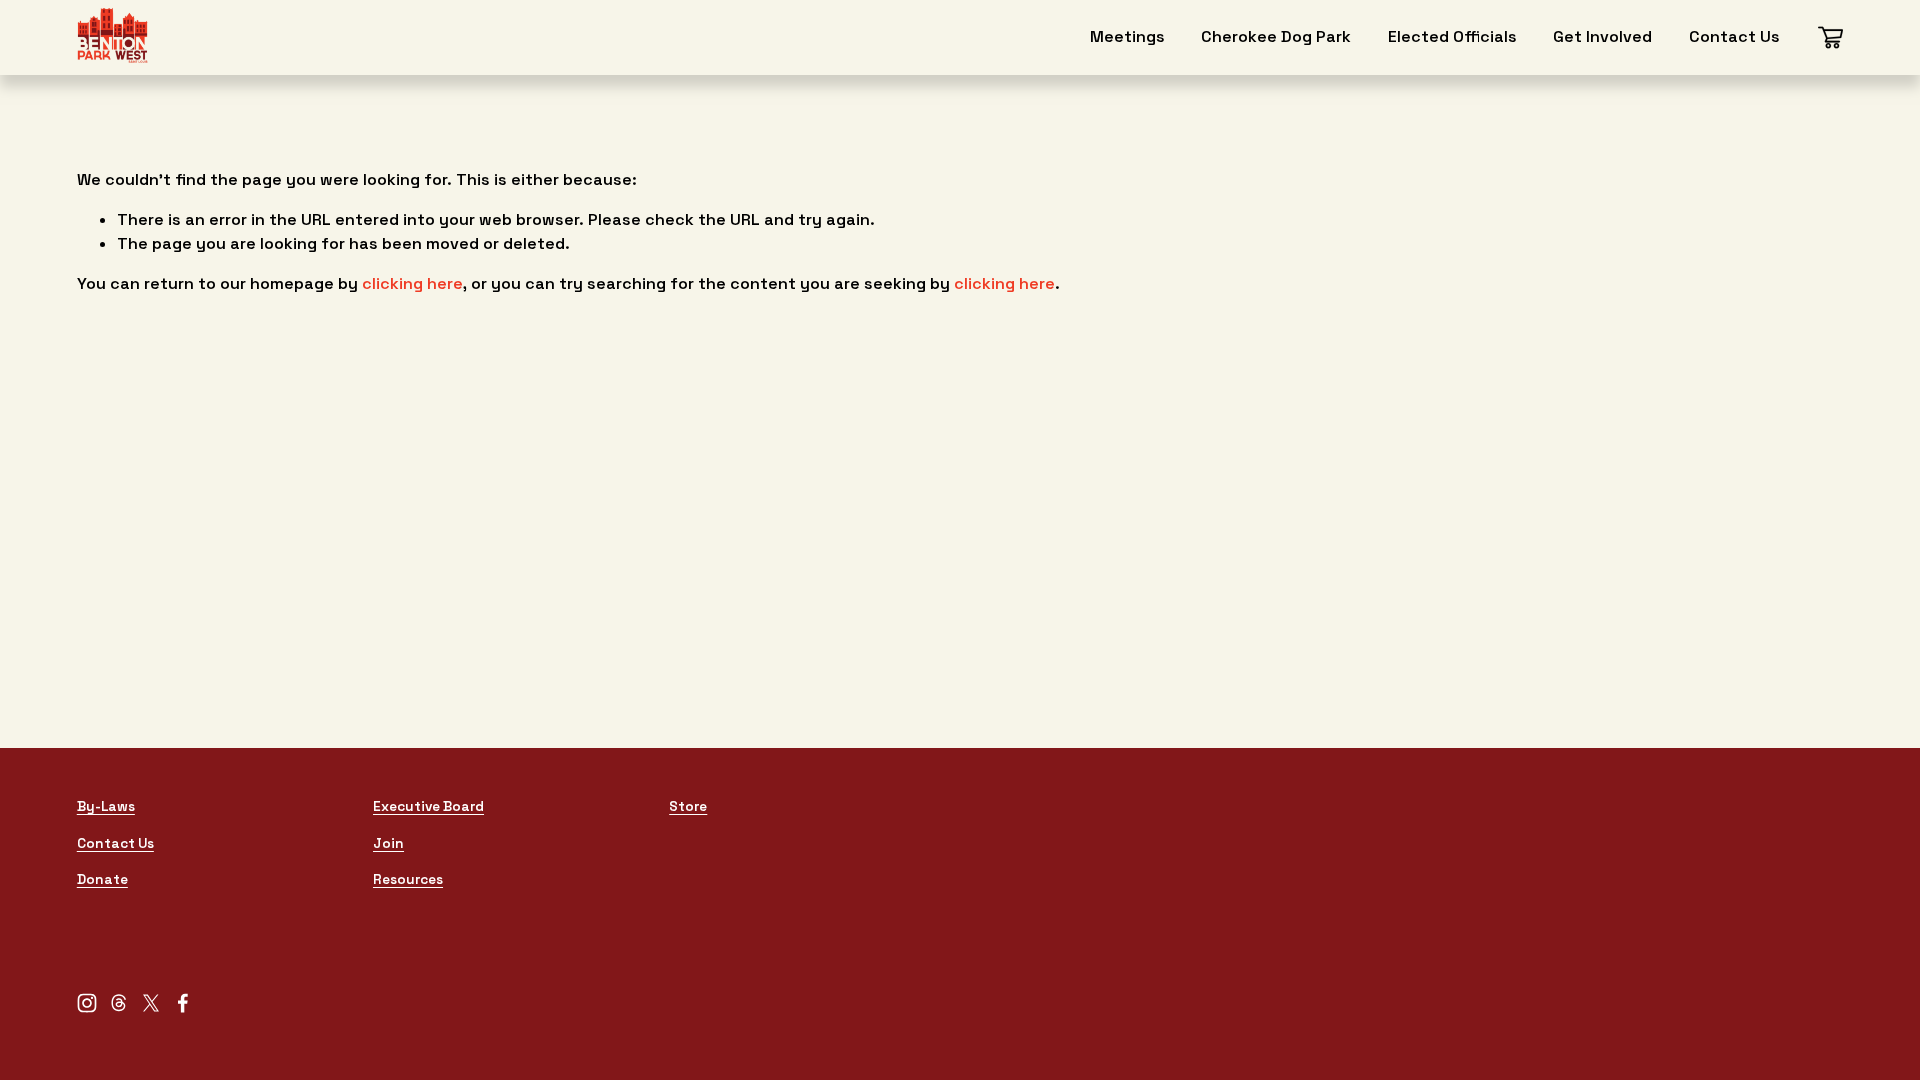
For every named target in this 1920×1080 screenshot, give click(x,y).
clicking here (412, 283)
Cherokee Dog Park (1276, 36)
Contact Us (1734, 36)
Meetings (1127, 36)
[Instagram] (87, 1003)
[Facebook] (183, 1003)
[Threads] (119, 1003)
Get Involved (1602, 36)
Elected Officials (1452, 36)
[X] (151, 1003)
